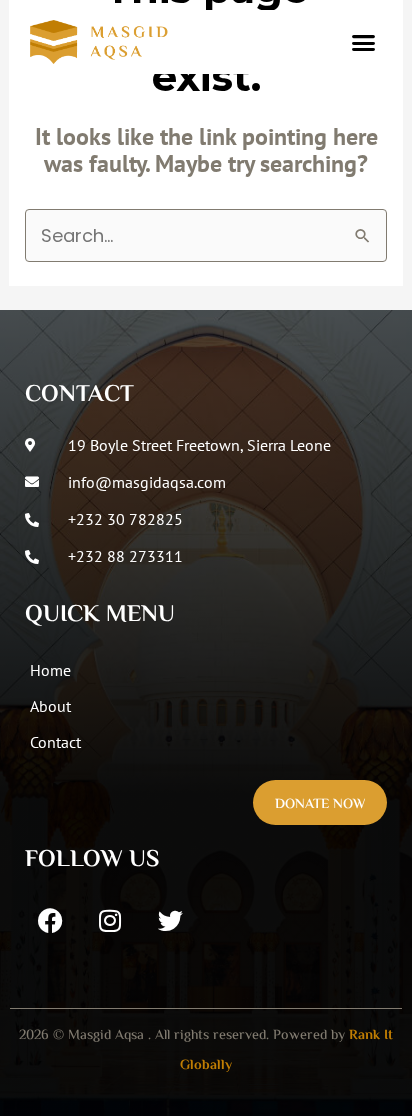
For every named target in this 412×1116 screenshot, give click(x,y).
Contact (55, 742)
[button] (363, 42)
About (50, 706)
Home (50, 670)
